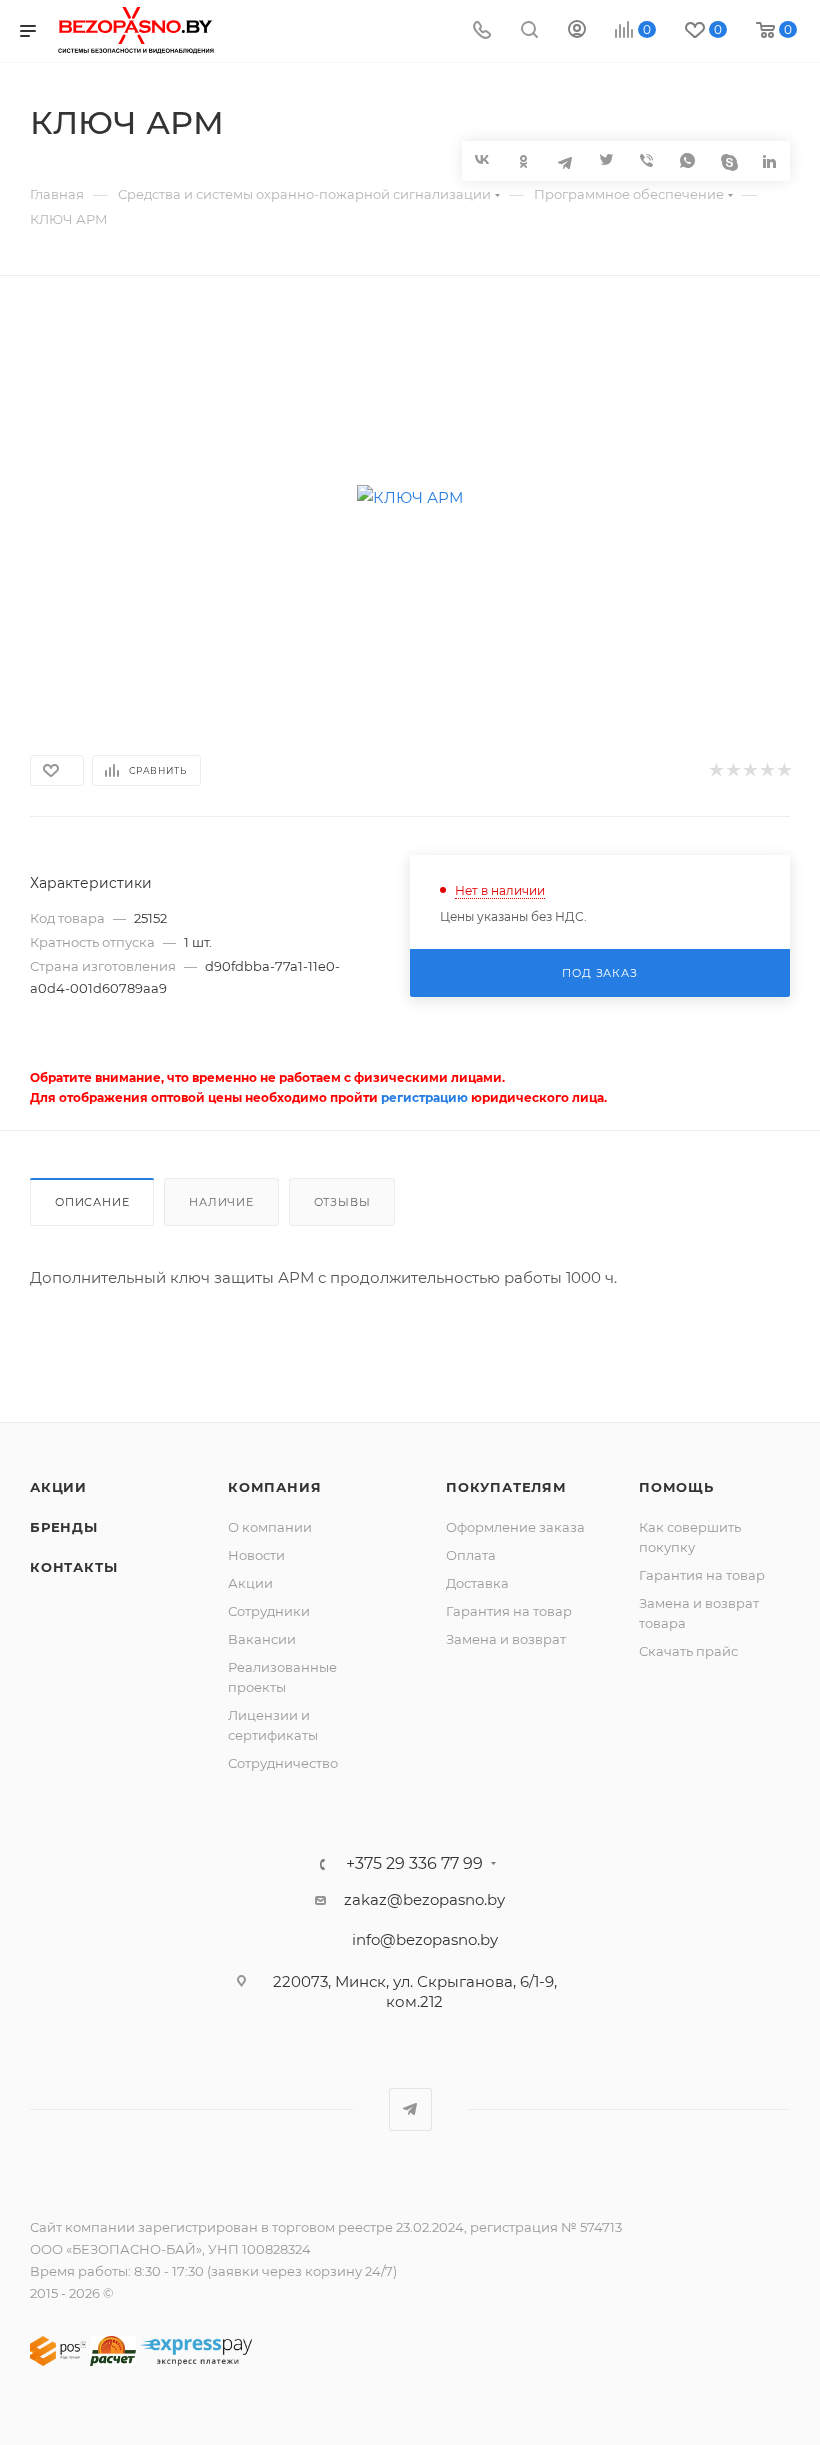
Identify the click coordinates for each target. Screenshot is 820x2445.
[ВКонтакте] (482, 159)
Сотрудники (269, 1611)
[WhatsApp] (687, 160)
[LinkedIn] (769, 160)
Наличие (221, 1202)
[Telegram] (564, 160)
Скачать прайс (688, 1651)
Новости (256, 1555)
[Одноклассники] (523, 160)
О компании (270, 1527)
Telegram (410, 2109)
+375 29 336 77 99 (414, 1864)
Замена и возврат (506, 1639)
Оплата (471, 1555)
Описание (92, 1202)
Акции (58, 1487)
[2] (732, 770)
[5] (783, 770)
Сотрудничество (283, 1763)
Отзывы (342, 1202)
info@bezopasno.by (425, 1939)
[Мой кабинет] (577, 31)
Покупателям (506, 1487)
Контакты (73, 1567)
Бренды (64, 1527)
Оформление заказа (515, 1527)
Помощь (676, 1487)
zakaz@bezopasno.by (424, 1899)
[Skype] (728, 160)
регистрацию (424, 1097)
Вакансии (262, 1639)
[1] (715, 770)
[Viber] (646, 160)
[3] (749, 770)
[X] (605, 160)
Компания (274, 1487)
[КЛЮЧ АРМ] (410, 497)
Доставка (477, 1583)
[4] (766, 770)
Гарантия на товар (509, 1611)
